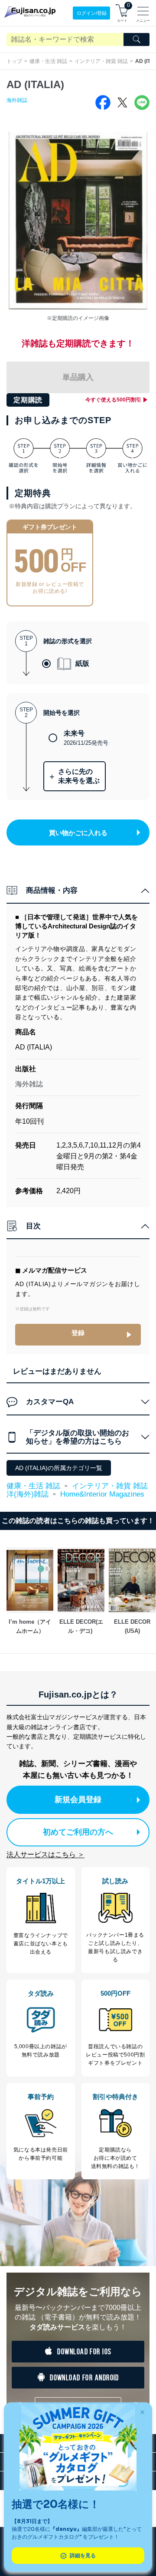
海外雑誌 (17, 100)
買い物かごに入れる (78, 833)
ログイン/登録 (92, 13)
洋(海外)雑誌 (28, 1494)
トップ (14, 61)
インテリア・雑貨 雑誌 (101, 61)
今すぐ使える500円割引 (113, 400)
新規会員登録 (78, 1800)
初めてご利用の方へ (78, 1832)
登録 (78, 1333)
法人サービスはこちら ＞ (45, 1854)
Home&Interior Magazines (102, 1494)
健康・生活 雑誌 (48, 61)
